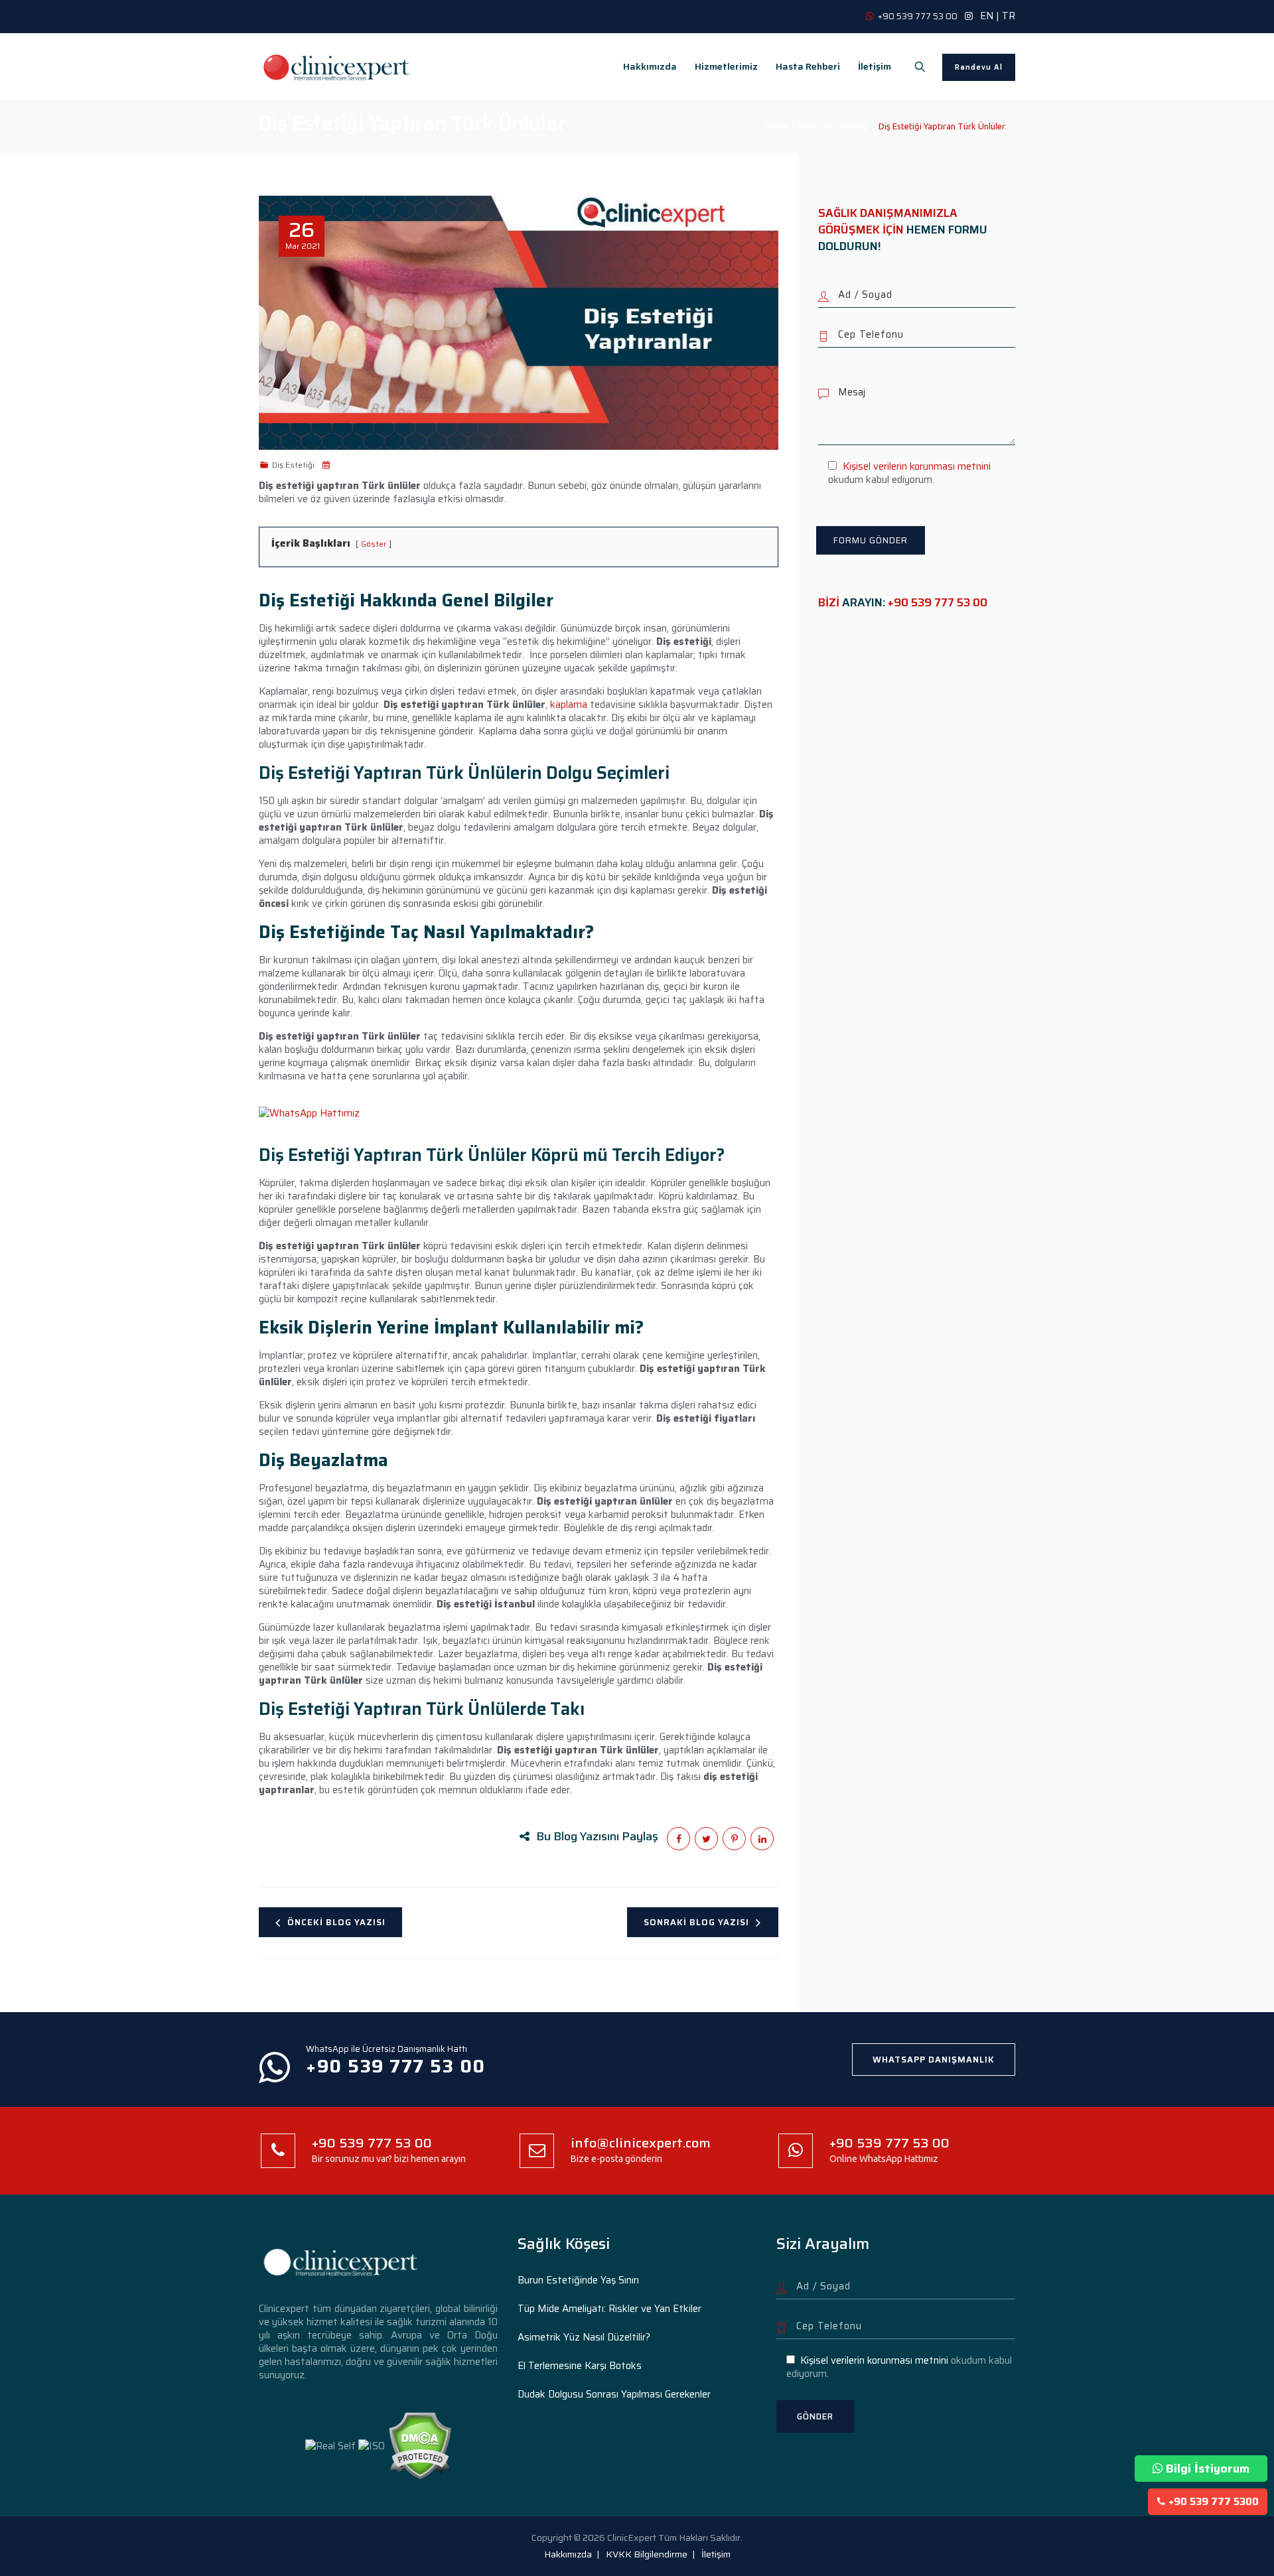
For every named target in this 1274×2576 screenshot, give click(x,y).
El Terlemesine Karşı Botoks (580, 2366)
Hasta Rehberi (808, 66)
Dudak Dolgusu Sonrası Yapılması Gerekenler (614, 2394)
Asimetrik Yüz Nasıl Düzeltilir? (584, 2337)
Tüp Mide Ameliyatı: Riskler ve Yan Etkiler (609, 2309)
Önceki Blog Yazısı (336, 1922)
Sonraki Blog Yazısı (696, 1922)
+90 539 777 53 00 (938, 602)
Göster (374, 544)
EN (987, 16)
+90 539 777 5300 (1214, 2502)
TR (1009, 16)
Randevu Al (979, 67)
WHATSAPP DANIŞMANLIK (934, 2060)
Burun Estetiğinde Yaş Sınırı (578, 2280)
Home (774, 126)
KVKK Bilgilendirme (647, 2554)
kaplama (569, 705)
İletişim (875, 66)
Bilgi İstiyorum (1208, 2469)
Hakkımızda (650, 66)
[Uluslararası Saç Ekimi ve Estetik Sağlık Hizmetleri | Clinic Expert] (337, 66)
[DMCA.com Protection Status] (420, 2445)
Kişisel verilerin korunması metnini (917, 466)
